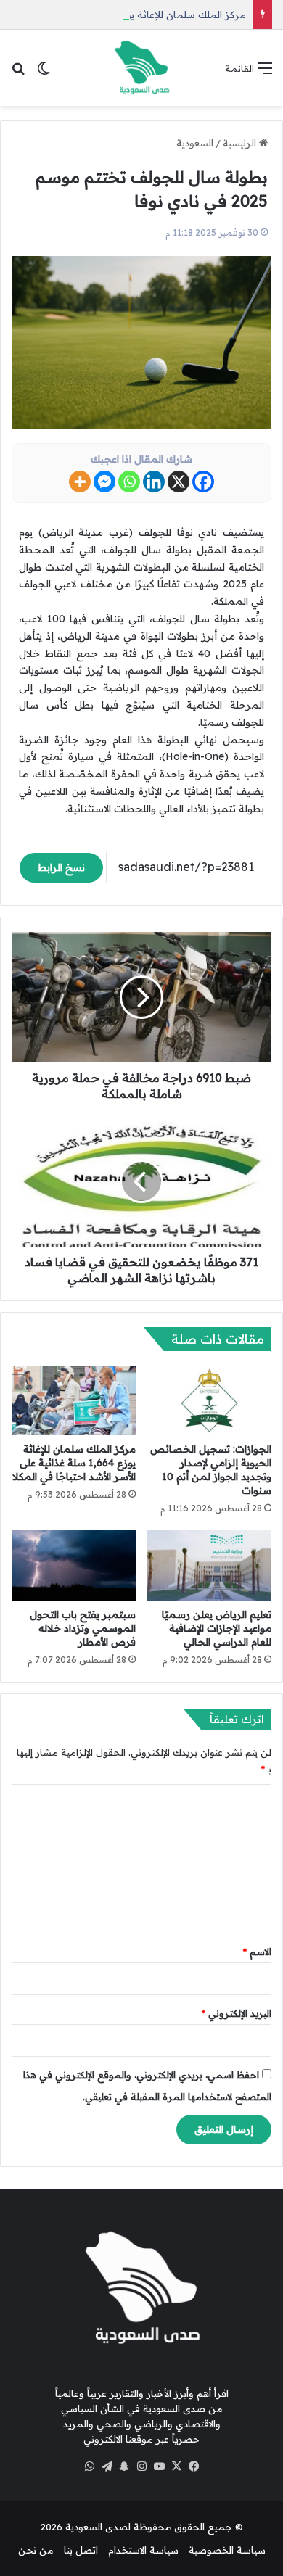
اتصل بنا (81, 2550)
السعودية (195, 143)
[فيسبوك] (194, 2466)
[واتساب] (89, 2466)
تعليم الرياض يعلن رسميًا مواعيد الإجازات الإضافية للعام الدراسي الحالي (217, 1628)
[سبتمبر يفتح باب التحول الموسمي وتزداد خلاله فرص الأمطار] (74, 1565)
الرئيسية (241, 143)
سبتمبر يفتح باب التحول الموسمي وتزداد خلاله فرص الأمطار (83, 1628)
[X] (179, 482)
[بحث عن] (18, 73)
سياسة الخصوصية (227, 2550)
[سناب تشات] (124, 2466)
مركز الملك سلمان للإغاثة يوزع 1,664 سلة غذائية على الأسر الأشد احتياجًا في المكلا (74, 1463)
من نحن (36, 2550)
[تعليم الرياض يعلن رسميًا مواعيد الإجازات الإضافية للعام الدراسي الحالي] (209, 1565)
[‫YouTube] (159, 2466)
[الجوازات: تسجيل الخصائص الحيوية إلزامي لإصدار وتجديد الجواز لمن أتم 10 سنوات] (209, 1400)
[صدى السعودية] (141, 68)
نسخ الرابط (61, 867)
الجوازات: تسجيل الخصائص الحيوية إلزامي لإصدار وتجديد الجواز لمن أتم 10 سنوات (211, 1470)
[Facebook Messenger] (104, 482)
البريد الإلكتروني (237, 2013)
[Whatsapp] (129, 482)
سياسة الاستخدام (143, 2550)
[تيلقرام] (107, 2466)
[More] (80, 482)
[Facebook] (203, 482)
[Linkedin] (154, 482)
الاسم (257, 1952)
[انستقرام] (141, 2466)
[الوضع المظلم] (44, 73)
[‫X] (176, 2466)
